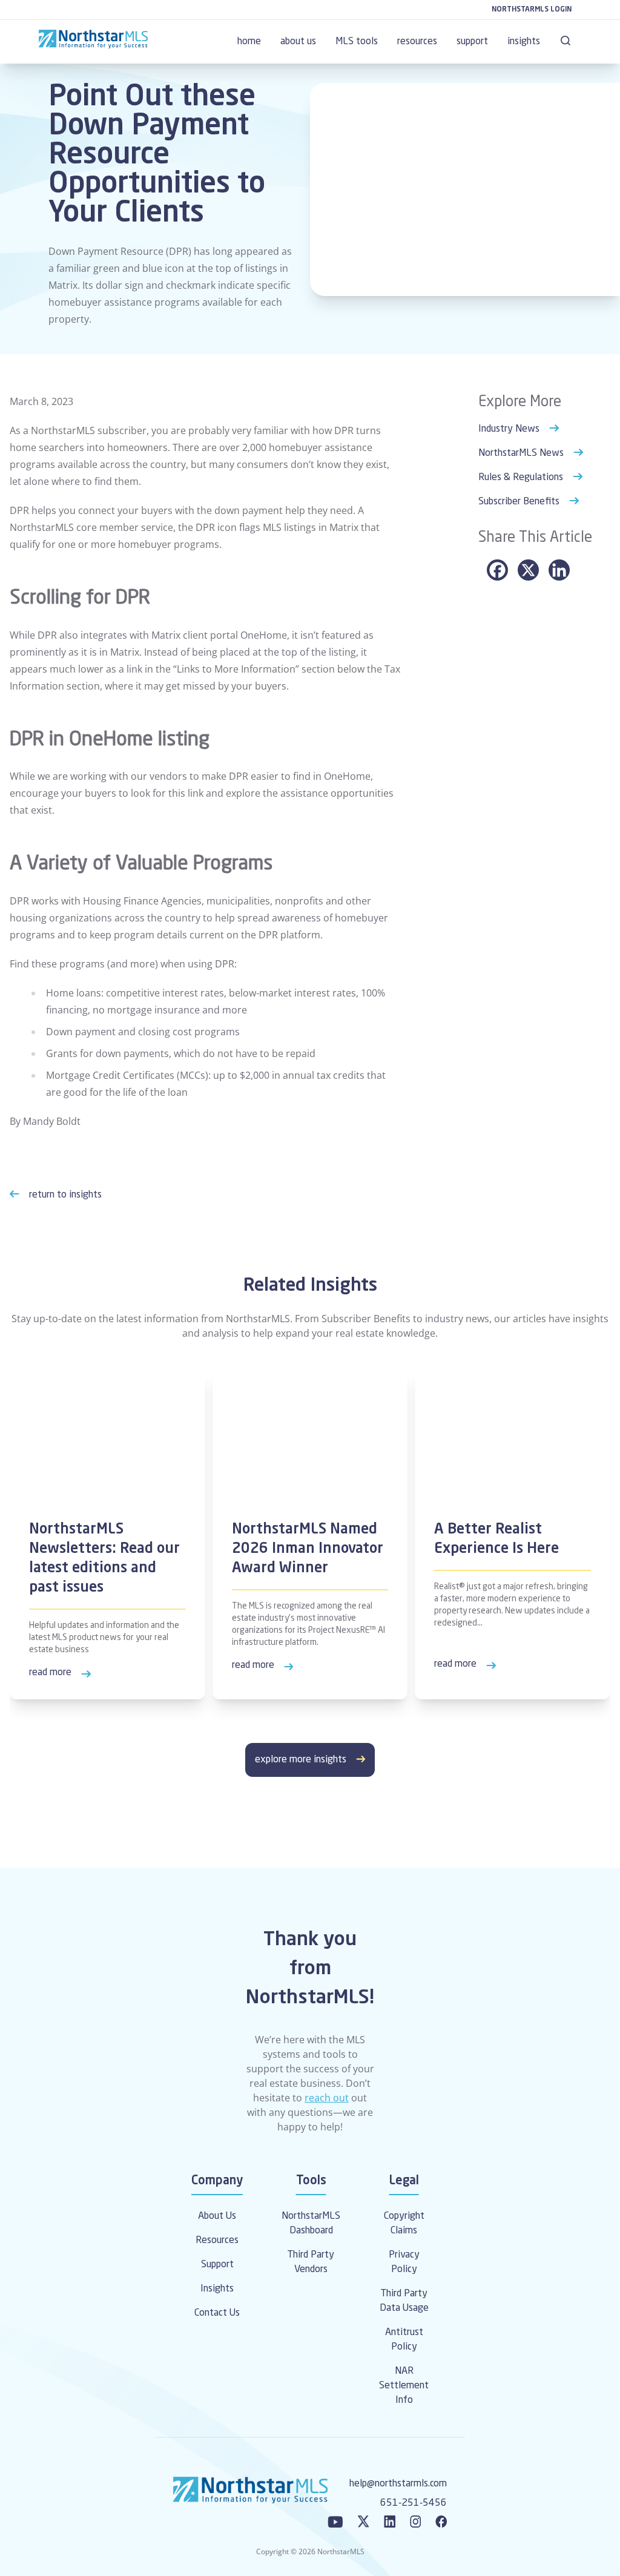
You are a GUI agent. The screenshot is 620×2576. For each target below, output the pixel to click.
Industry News (509, 429)
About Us (217, 2216)
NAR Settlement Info (404, 2386)
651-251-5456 (414, 2503)
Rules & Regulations (521, 478)
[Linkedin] (559, 570)
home (249, 42)
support (472, 42)
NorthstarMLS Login (532, 10)
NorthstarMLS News (521, 453)
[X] (528, 570)
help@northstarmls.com (398, 2484)
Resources (217, 2241)
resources (417, 42)
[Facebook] (497, 570)
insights (524, 42)
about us (298, 42)
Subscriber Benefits (519, 502)
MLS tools (357, 42)
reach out (327, 2098)
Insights (217, 2289)
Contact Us (217, 2313)
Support (217, 2265)
